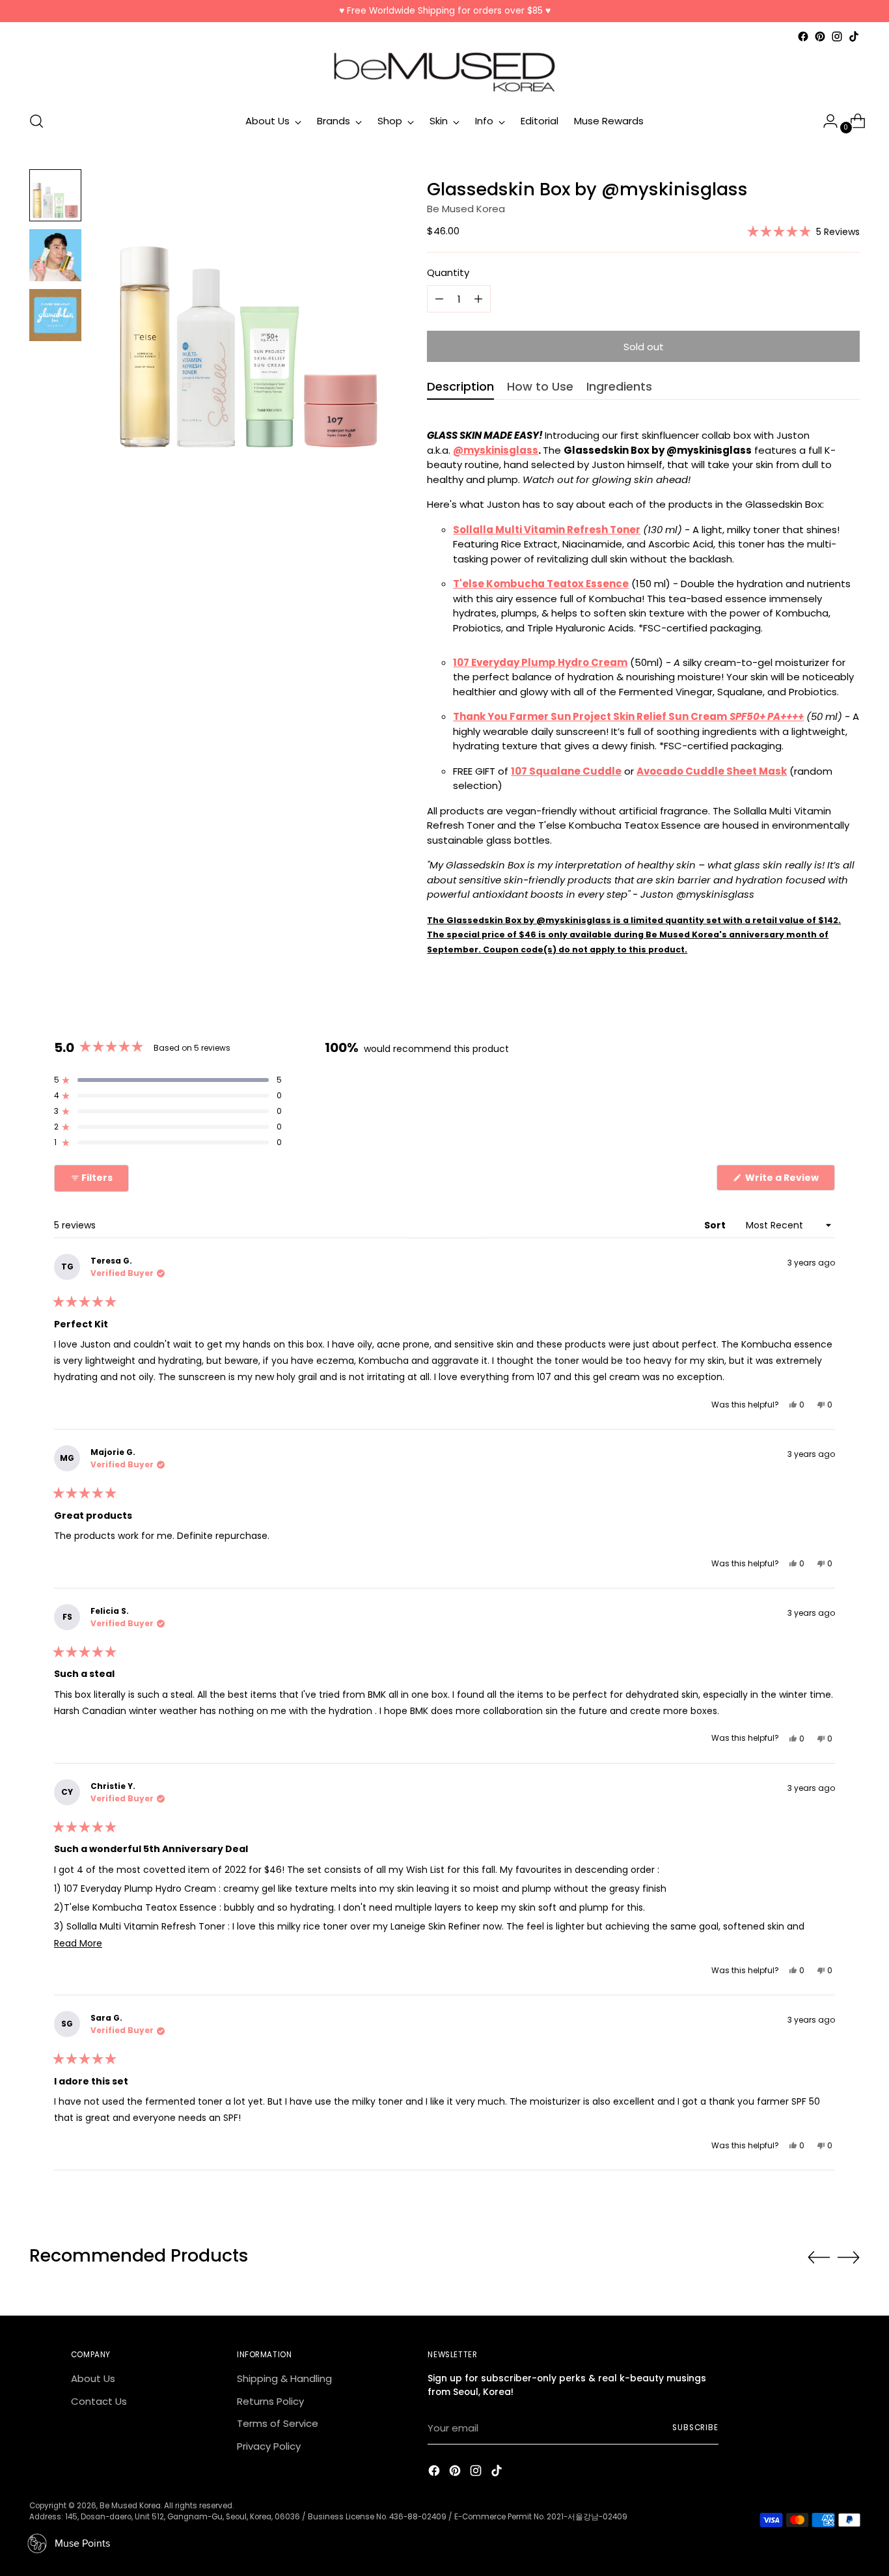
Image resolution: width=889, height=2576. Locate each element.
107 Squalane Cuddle (566, 771)
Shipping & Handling (284, 2378)
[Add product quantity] (439, 299)
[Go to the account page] (825, 121)
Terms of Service (278, 2423)
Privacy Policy (269, 2446)
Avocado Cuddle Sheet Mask (712, 771)
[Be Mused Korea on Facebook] (803, 36)
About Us (93, 2378)
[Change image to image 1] (55, 195)
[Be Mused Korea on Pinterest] (820, 36)
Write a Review (789, 1181)
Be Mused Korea (466, 209)
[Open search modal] (36, 121)
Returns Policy (270, 2401)
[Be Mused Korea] (444, 72)
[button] (803, 231)
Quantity (448, 272)
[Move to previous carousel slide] (819, 2258)
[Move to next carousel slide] (849, 2257)
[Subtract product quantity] (478, 299)
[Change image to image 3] (55, 315)
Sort (716, 1225)
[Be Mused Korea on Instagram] (837, 36)
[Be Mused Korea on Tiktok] (854, 36)
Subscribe (695, 2428)
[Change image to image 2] (55, 255)
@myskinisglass (496, 450)
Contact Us (99, 2401)
